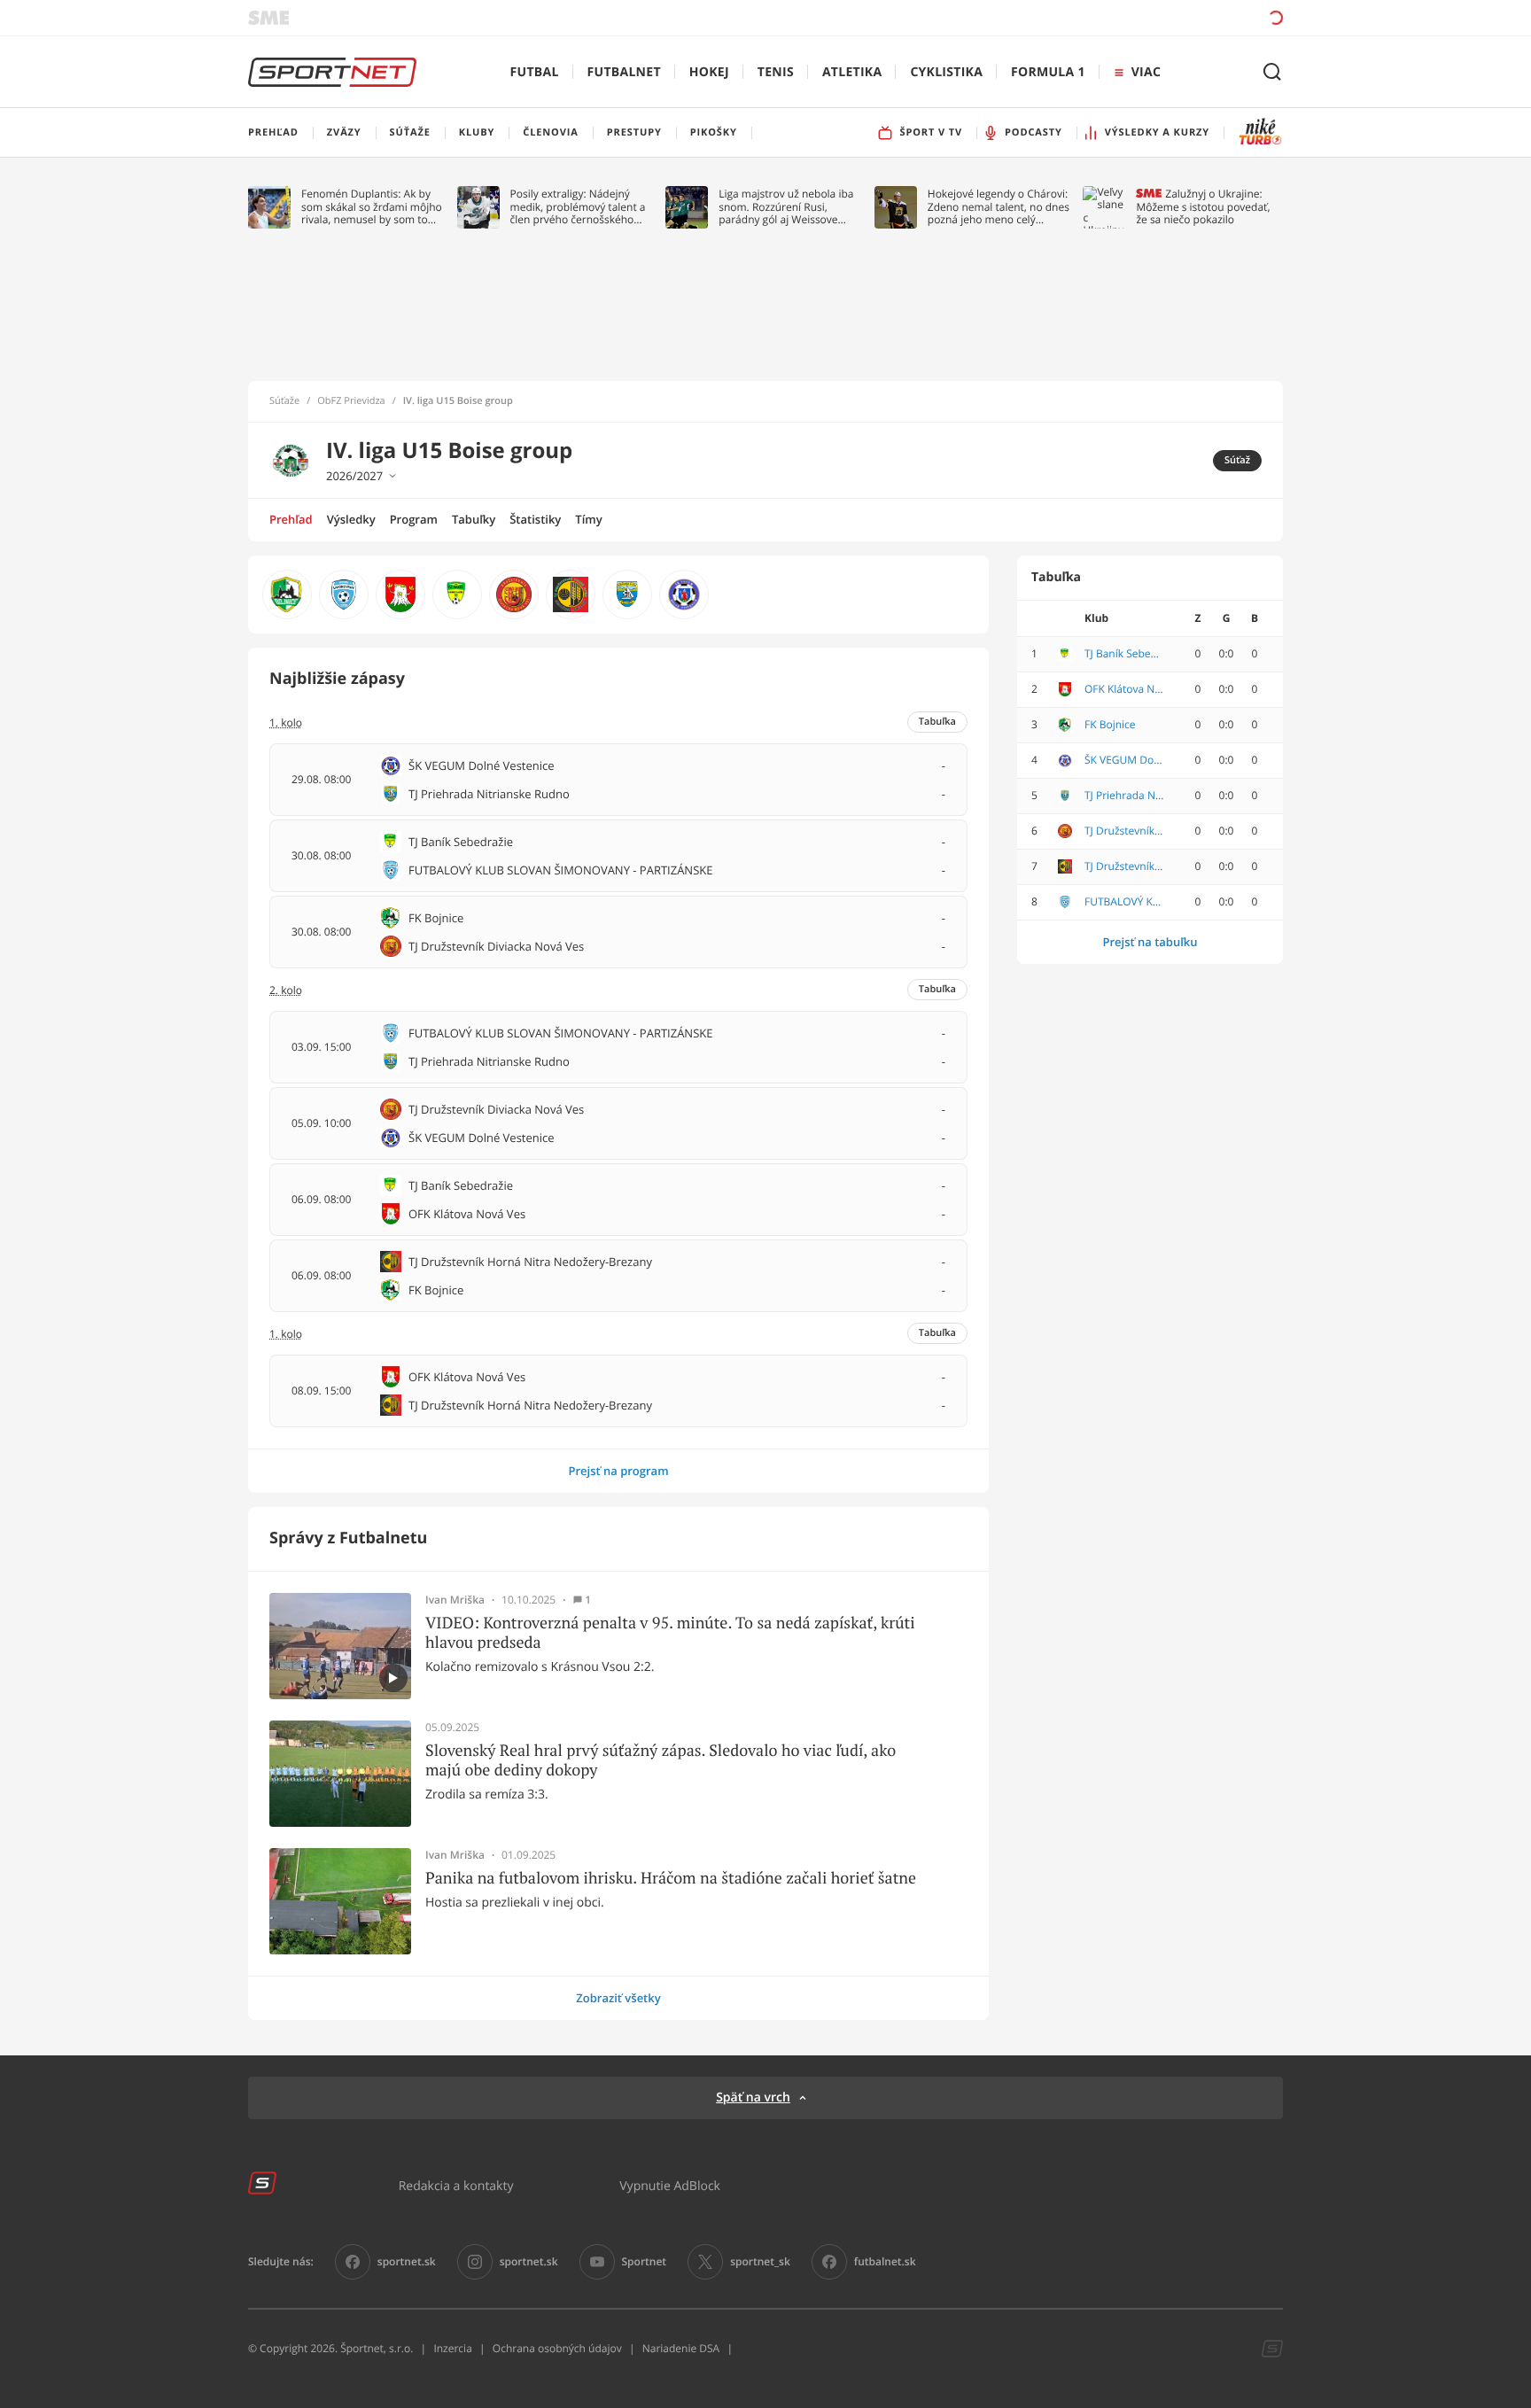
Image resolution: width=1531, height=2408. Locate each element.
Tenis (776, 72)
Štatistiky (535, 519)
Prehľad (291, 519)
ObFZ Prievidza (351, 401)
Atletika (852, 72)
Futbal (535, 72)
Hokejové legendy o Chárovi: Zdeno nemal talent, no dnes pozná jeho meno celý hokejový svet (999, 207)
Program (414, 519)
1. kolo (286, 1334)
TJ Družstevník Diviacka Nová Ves (1124, 831)
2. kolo (286, 990)
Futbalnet (624, 72)
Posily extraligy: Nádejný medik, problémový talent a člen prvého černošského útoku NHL (578, 207)
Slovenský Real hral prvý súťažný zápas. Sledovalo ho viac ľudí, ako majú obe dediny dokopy (661, 1760)
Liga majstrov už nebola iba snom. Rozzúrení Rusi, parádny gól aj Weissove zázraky (786, 207)
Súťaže (284, 401)
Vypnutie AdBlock (670, 2185)
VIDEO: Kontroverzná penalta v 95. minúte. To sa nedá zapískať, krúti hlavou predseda (670, 1632)
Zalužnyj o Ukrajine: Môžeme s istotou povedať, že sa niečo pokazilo (1203, 207)
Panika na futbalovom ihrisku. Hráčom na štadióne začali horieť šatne (671, 1878)
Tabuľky (474, 519)
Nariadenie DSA (681, 2348)
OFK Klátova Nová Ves (1124, 689)
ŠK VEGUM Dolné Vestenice (1124, 760)
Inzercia (452, 2348)
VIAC (1146, 72)
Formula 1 (1048, 72)
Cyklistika (946, 72)
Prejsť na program (618, 1471)
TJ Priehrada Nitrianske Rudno (1124, 796)
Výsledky (351, 519)
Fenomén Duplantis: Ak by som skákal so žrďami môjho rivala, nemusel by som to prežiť (372, 207)
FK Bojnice (1110, 725)
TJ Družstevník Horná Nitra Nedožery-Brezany (1124, 866)
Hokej (709, 72)
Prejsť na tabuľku (1150, 942)
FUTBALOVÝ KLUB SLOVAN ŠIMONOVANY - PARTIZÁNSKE (1124, 902)
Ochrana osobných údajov (557, 2348)
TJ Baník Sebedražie (1124, 654)
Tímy (588, 519)
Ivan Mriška (455, 1600)
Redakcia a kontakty (456, 2185)
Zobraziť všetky (618, 1998)
